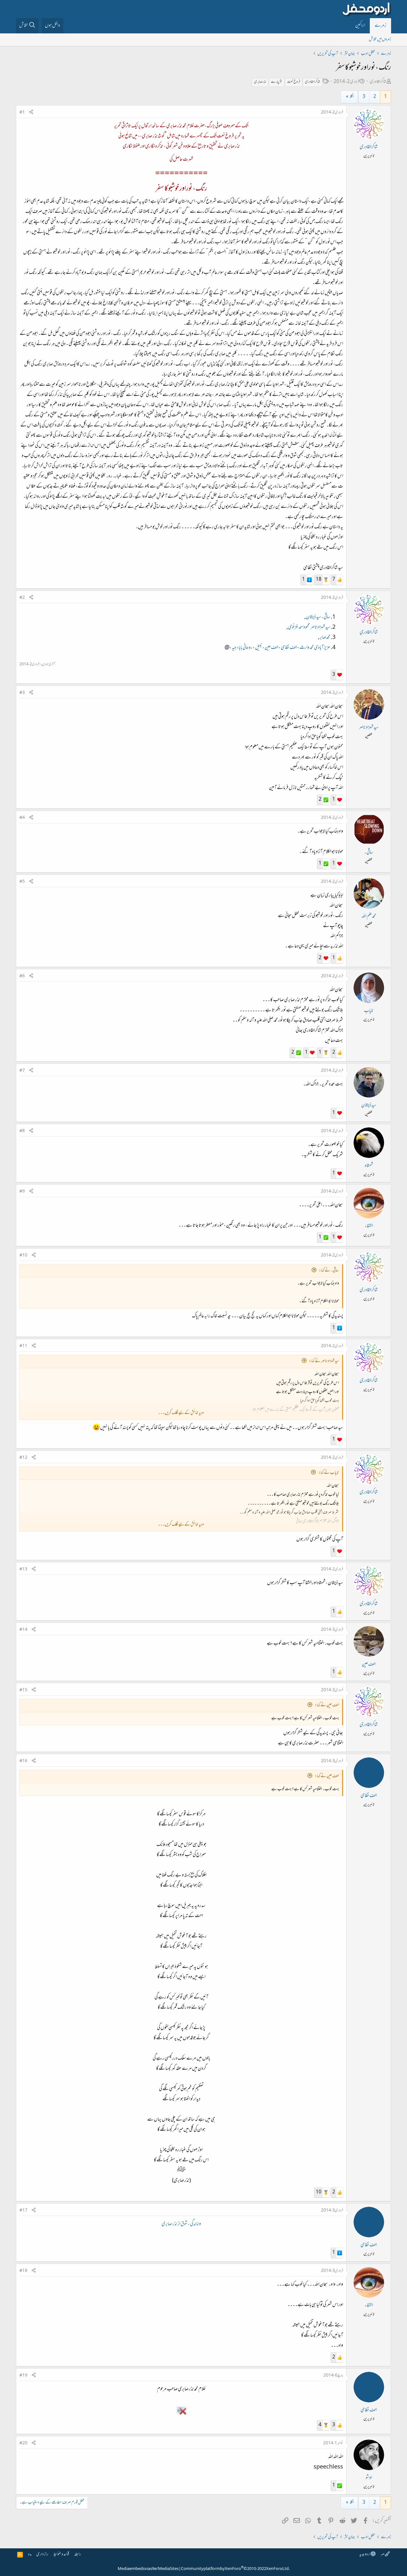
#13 (23, 1569)
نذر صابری (260, 82)
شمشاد (369, 1166)
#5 (22, 882)
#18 (23, 2271)
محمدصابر (325, 638)
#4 (22, 818)
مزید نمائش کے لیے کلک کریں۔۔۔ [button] (181, 1413)
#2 (22, 598)
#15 (23, 1690)
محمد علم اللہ (369, 917)
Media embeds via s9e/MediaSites (148, 2569)
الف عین (271, 648)
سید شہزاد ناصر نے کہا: (324, 1361)
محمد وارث (307, 648)
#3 (22, 693)
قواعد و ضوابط (61, 2555)
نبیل (259, 648)
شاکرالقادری (378, 82)
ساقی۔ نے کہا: (329, 1271)
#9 (22, 1192)
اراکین (360, 26)
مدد (30, 2555)
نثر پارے (277, 82)
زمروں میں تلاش (380, 40)
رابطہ (78, 2555)
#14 (23, 1630)
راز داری (42, 2555)
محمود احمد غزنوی (299, 627)
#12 (23, 1458)
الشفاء (369, 1226)
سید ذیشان (314, 617)
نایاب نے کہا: (329, 1473)
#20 (23, 2443)
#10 (23, 1256)
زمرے (380, 26)
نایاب (369, 1011)
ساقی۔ (326, 617)
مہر (383, 2555)
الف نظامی (289, 648)
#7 (22, 1071)
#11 (23, 1346)
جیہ (234, 648)
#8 (22, 1131)
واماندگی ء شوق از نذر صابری (181, 2224)
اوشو (369, 2478)
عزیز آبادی (322, 648)
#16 (23, 1761)
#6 (22, 976)
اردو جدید (365, 2555)
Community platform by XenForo (235, 2569)
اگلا (352, 97)
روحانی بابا (245, 648)
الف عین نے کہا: (327, 1705)
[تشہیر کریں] (31, 113)
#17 (23, 2211)
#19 (23, 2376)
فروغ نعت (294, 82)
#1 (22, 113)
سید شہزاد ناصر (320, 627)
